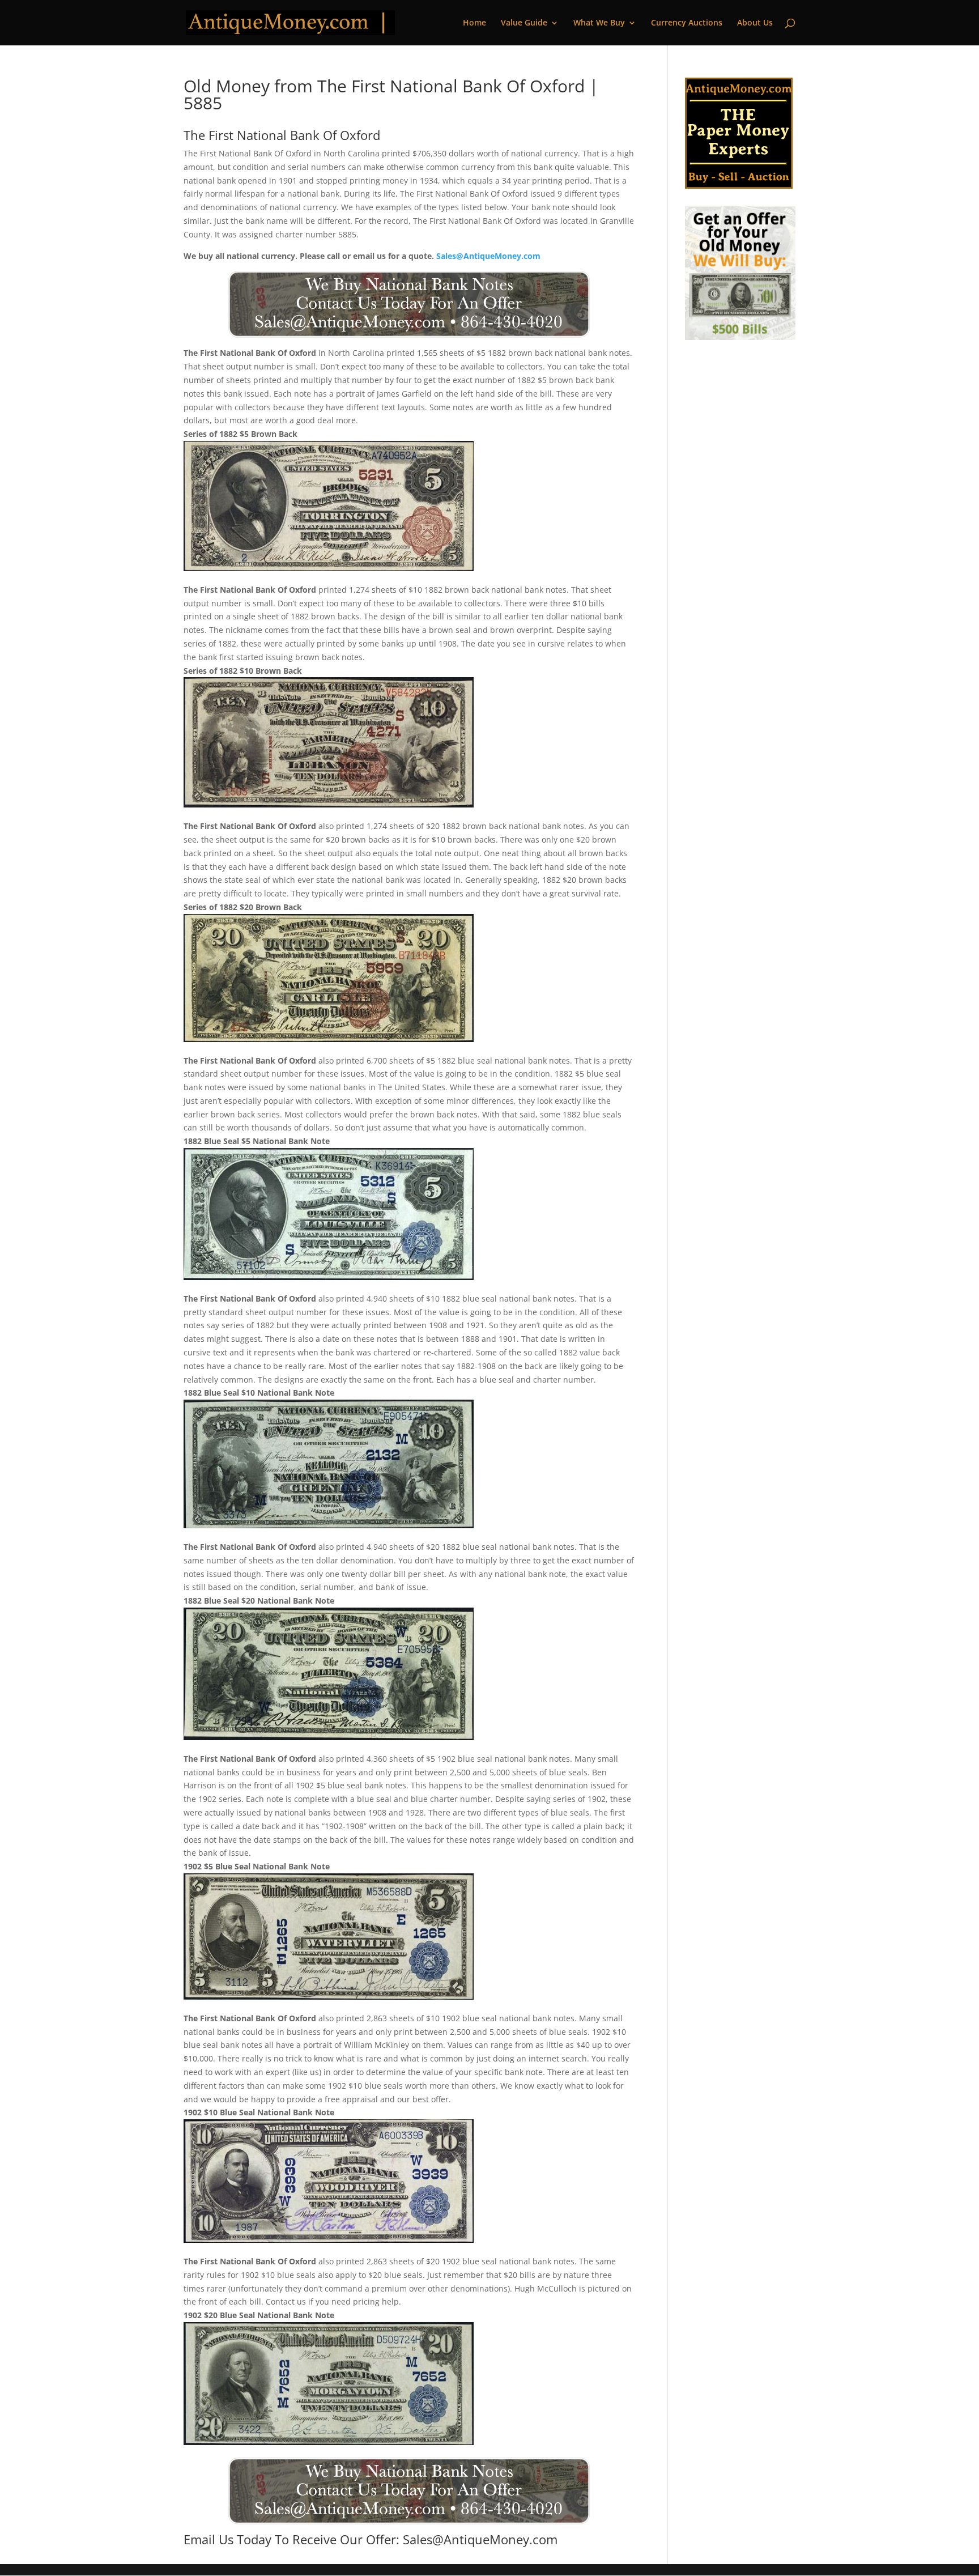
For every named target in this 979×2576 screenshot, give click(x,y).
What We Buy (599, 23)
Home (474, 23)
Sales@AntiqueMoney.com (488, 256)
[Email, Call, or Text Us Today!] (409, 304)
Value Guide (524, 23)
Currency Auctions (687, 23)
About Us (755, 23)
